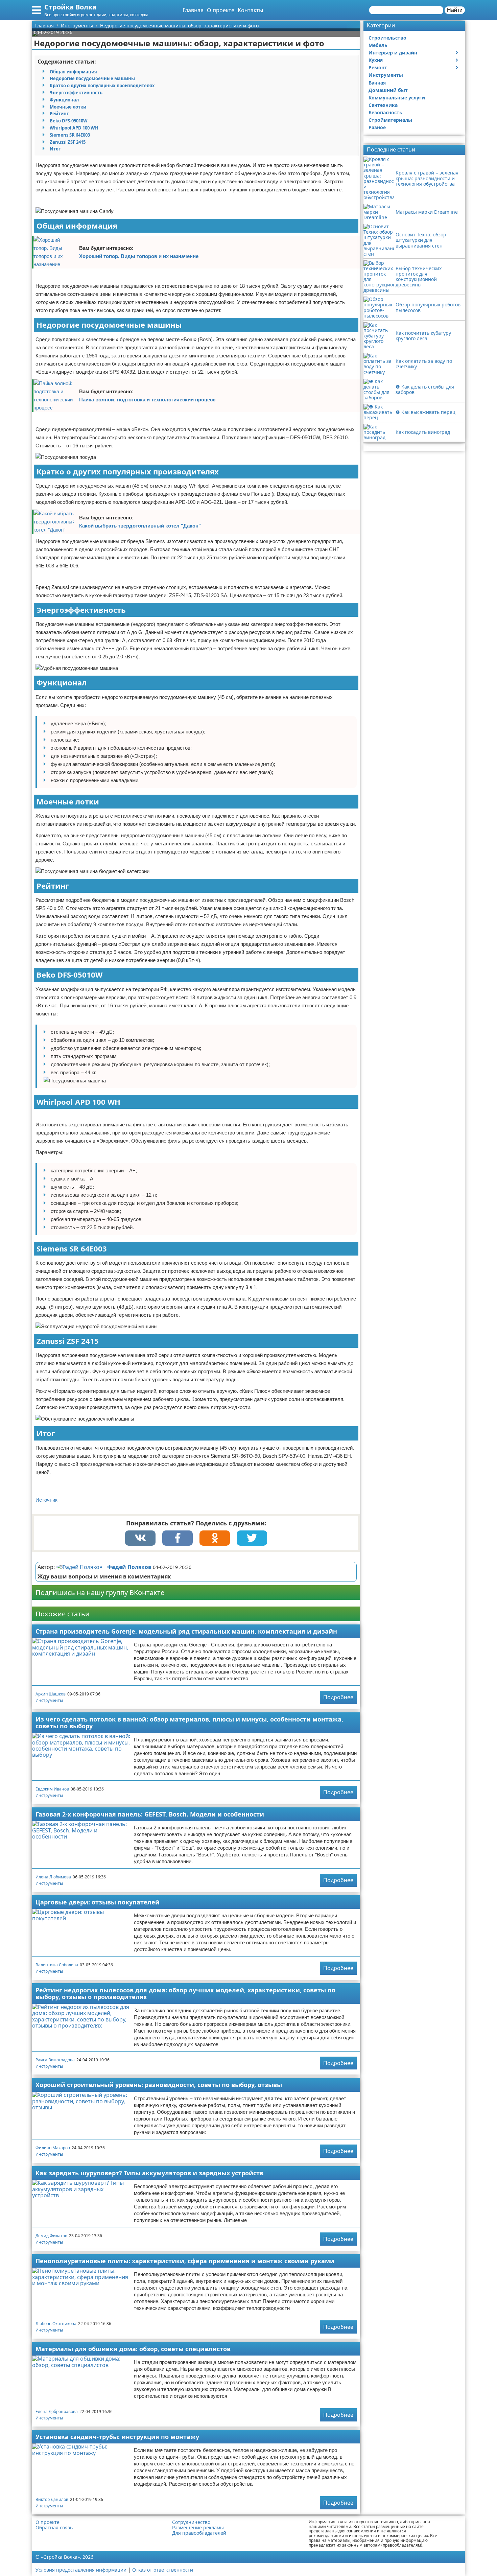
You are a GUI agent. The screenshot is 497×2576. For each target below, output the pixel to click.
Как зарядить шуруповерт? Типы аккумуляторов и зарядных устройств (149, 2173)
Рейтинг (59, 114)
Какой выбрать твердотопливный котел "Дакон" (140, 526)
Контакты (250, 10)
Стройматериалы (390, 120)
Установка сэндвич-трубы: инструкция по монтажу (117, 2437)
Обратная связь (54, 2528)
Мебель (378, 45)
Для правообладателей (199, 2533)
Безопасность (385, 112)
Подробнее (338, 1697)
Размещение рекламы (198, 2528)
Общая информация (73, 72)
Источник (46, 1500)
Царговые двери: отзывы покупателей (98, 1902)
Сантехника (383, 105)
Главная (193, 10)
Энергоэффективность (76, 93)
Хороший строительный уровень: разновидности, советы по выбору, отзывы (159, 2085)
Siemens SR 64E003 (70, 135)
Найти (455, 10)
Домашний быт (388, 90)
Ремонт (378, 67)
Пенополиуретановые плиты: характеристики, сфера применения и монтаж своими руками (185, 2261)
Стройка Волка (70, 7)
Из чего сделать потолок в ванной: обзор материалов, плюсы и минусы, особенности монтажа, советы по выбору (189, 1723)
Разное (377, 127)
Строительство (387, 38)
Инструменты (49, 1700)
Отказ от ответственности (163, 2570)
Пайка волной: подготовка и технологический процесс (147, 400)
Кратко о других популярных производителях (102, 86)
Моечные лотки (68, 107)
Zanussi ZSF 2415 (68, 142)
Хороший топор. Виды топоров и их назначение (139, 256)
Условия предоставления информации (81, 2570)
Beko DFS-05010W (69, 121)
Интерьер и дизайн (393, 53)
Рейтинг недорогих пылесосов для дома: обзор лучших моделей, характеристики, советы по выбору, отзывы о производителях (185, 1994)
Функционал (64, 100)
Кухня (376, 60)
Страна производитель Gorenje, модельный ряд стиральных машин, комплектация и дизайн (186, 1631)
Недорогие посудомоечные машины (92, 78)
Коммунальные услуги (397, 98)
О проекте (221, 10)
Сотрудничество (191, 2522)
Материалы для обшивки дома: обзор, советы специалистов (133, 2349)
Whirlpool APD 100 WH (74, 128)
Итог (55, 149)
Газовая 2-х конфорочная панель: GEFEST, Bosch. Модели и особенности (150, 1814)
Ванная (377, 83)
